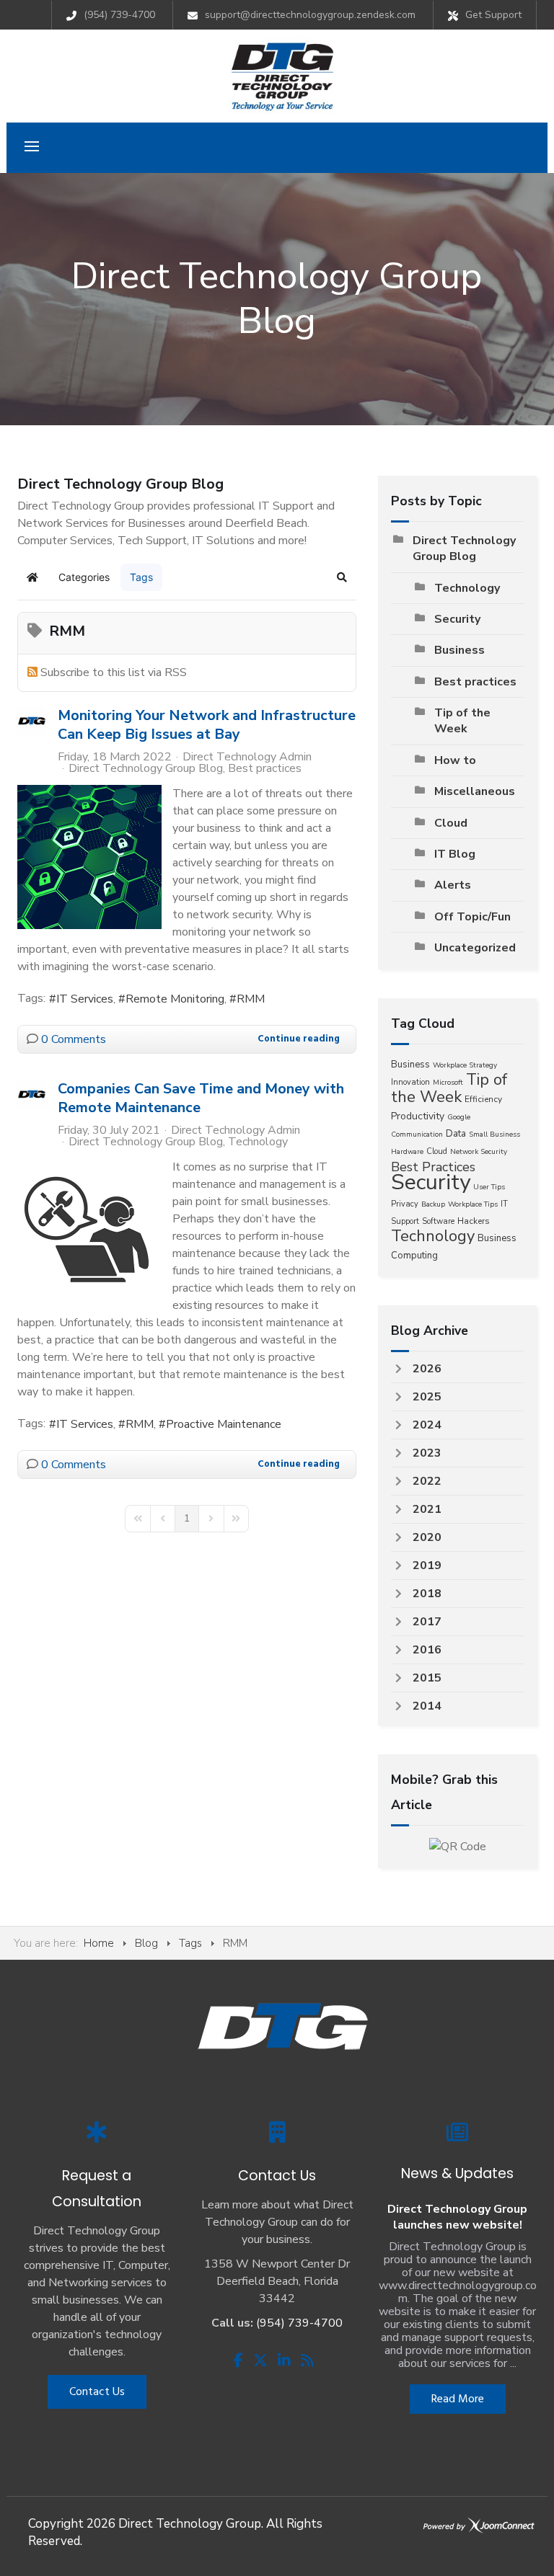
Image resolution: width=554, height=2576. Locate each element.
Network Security (479, 1152)
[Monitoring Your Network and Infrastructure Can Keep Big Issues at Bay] (89, 857)
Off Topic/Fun (472, 917)
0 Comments (74, 1039)
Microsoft (448, 1083)
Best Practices (433, 1167)
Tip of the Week (462, 721)
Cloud (451, 823)
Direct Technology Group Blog (146, 768)
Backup (433, 1204)
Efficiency (483, 1099)
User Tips (489, 1187)
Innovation (410, 1082)
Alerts (453, 885)
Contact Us (97, 2392)
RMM (251, 999)
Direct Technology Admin (247, 757)
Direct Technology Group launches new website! (457, 2217)
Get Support (493, 15)
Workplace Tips (473, 1204)
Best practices (265, 768)
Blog (146, 1943)
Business (460, 650)
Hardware (407, 1152)
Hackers (474, 1221)
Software (438, 1221)
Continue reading (299, 1039)
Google (459, 1117)
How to (455, 760)
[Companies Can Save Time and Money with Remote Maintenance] (89, 1230)
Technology (258, 1142)
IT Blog (455, 854)
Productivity (418, 1116)
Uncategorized (475, 948)
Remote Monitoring (175, 999)
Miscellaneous (475, 791)
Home (99, 1943)
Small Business (494, 1134)
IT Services (85, 999)
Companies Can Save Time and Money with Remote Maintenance (201, 1098)
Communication (417, 1134)
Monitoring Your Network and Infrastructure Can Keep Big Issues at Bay (207, 725)
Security (457, 619)
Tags (190, 1943)
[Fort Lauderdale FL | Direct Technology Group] (282, 76)
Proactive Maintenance (224, 1424)
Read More (458, 2399)
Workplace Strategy (465, 1065)
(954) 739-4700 (119, 15)
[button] (342, 577)
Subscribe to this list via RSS (114, 672)
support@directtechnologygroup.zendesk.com (310, 15)
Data (456, 1134)
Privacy (405, 1204)
